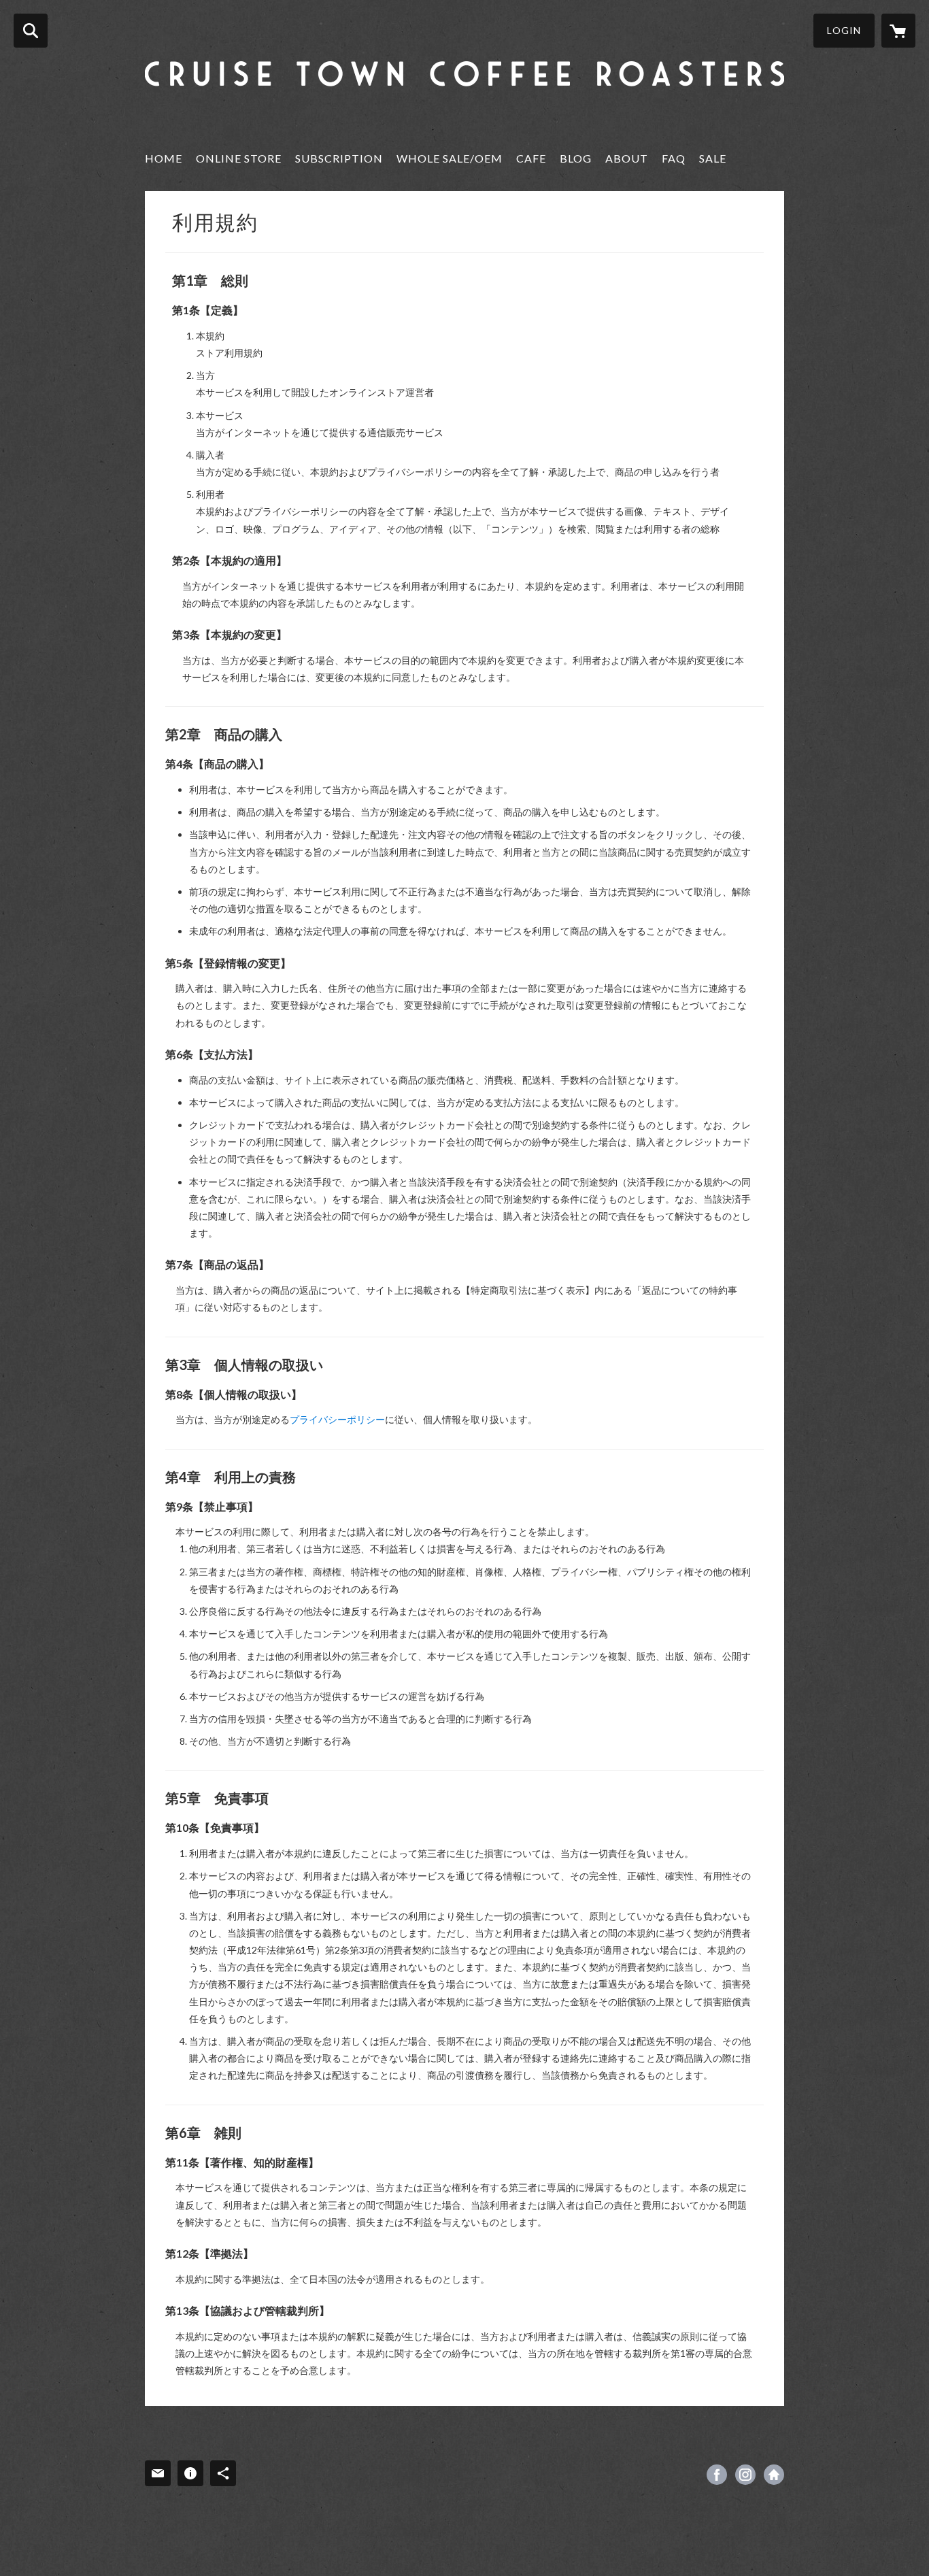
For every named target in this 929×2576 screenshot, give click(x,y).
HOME (164, 158)
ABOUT (627, 158)
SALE (713, 158)
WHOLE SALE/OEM (450, 158)
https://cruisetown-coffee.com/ (774, 2475)
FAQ (674, 158)
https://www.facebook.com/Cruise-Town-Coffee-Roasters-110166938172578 (717, 2475)
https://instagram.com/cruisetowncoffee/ (745, 2475)
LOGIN (844, 30)
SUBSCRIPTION (339, 158)
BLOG (576, 158)
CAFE (531, 158)
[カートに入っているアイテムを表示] (898, 31)
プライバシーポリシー (337, 1419)
